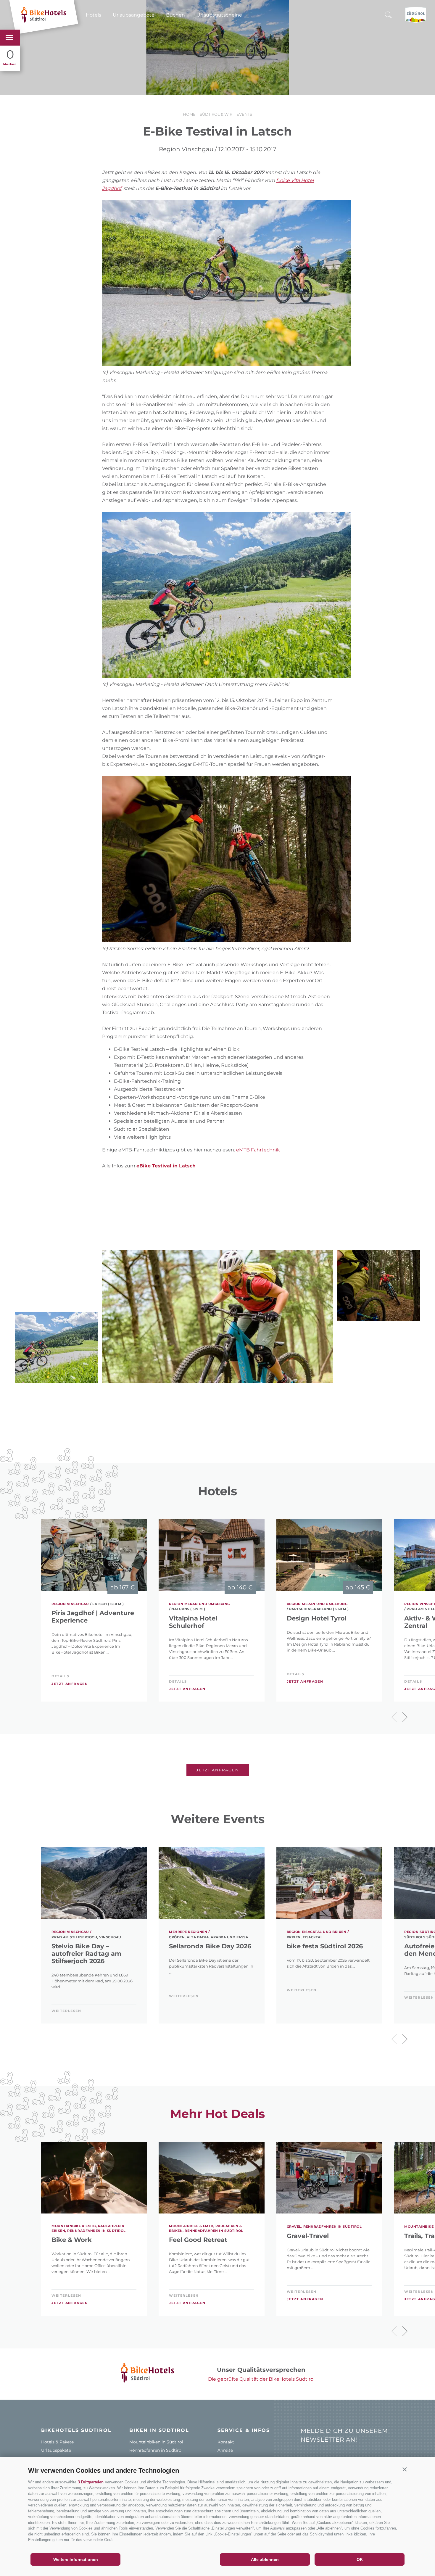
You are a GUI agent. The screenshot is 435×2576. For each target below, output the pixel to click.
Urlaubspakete (56, 2450)
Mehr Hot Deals (217, 2114)
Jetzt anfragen (70, 1684)
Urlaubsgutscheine (219, 15)
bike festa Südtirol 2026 (325, 1946)
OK (360, 2559)
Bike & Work (72, 2240)
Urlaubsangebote (134, 15)
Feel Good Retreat (198, 2240)
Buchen (175, 15)
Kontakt (226, 2442)
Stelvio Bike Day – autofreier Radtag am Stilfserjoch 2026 (86, 1954)
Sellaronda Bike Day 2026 (210, 1946)
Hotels (94, 15)
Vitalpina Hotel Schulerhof (193, 1622)
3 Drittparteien (91, 2482)
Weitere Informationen (76, 2559)
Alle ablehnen (265, 2559)
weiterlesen (66, 2011)
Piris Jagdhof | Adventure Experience (93, 1617)
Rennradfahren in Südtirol (156, 2450)
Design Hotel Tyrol (317, 1618)
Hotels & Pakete (57, 2442)
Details (60, 1676)
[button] (405, 2469)
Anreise (225, 2450)
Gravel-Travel (308, 2236)
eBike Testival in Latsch (166, 1166)
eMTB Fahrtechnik (258, 1150)
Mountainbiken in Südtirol (156, 2442)
